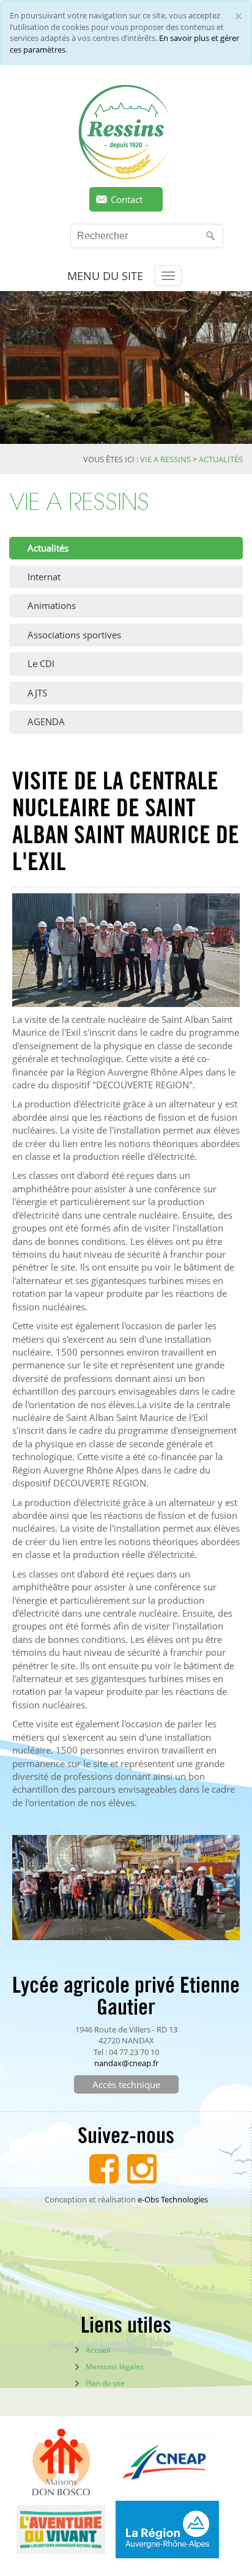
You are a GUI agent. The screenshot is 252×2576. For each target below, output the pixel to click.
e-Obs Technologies (173, 2199)
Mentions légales (115, 2367)
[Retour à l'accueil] (126, 132)
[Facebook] (104, 2167)
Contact (127, 199)
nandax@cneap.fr (126, 2063)
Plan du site (105, 2383)
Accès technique (126, 2084)
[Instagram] (142, 2167)
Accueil (98, 2350)
